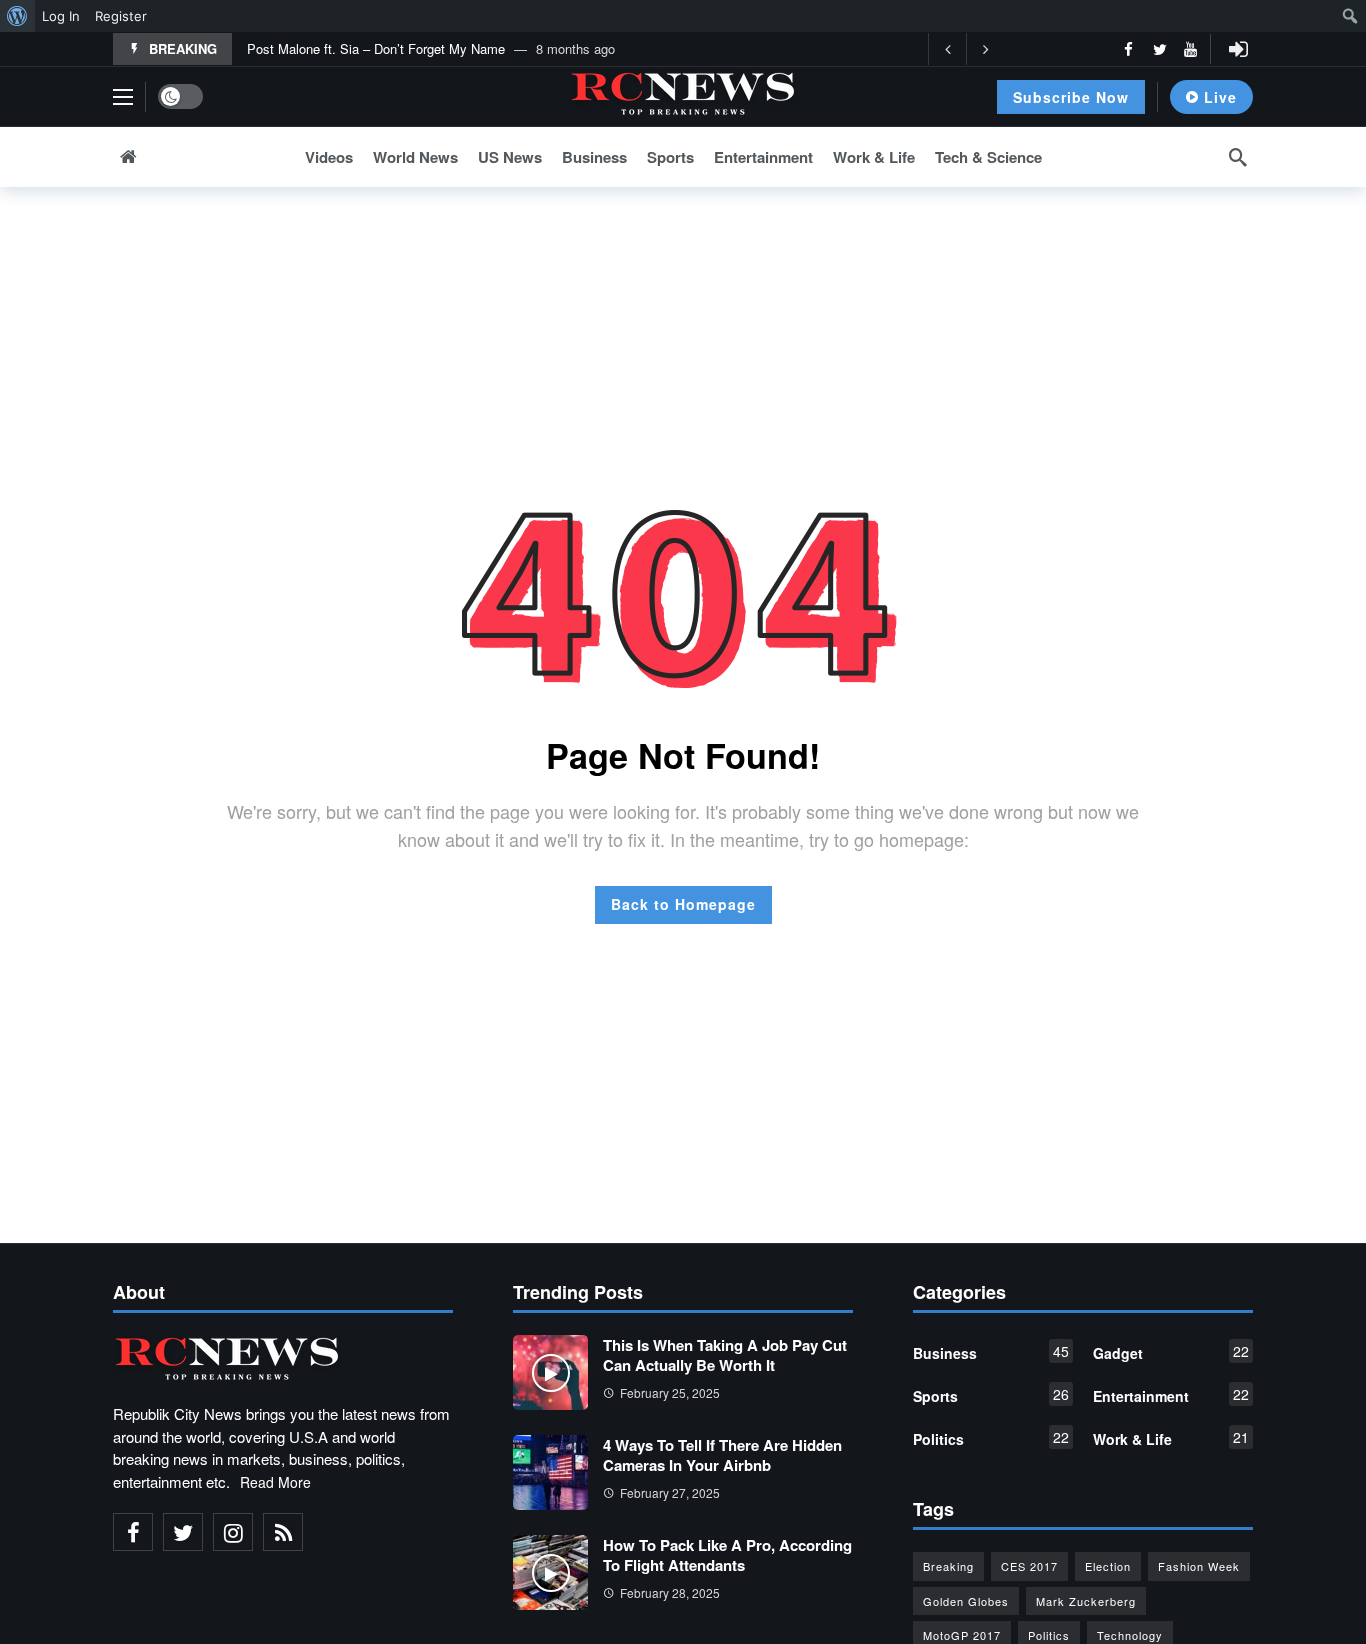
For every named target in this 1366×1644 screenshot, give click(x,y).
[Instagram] (233, 1532)
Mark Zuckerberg (1086, 1601)
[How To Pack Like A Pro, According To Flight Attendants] (550, 1572)
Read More (275, 1482)
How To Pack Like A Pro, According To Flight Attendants (727, 1555)
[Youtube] (1190, 49)
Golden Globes (966, 1601)
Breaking (948, 1566)
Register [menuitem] (121, 16)
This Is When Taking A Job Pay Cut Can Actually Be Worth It (725, 1355)
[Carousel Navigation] (966, 49)
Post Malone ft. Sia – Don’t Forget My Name (376, 48)
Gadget (1171, 1352)
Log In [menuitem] (61, 16)
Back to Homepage (683, 904)
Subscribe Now (1071, 97)
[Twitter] (1159, 49)
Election (1108, 1566)
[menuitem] (17, 16)
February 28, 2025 (670, 1592)
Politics (991, 1438)
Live (1220, 97)
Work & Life (1171, 1438)
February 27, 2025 (670, 1492)
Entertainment (1171, 1395)
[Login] (1238, 49)
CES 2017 (1029, 1566)
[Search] (1238, 157)
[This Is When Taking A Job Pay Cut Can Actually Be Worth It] (550, 1372)
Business (991, 1352)
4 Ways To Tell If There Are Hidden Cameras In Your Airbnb (722, 1455)
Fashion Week (1199, 1566)
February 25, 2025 (670, 1392)
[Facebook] (1128, 49)
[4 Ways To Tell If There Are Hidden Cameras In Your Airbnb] (550, 1472)
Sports (991, 1395)
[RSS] (283, 1532)
